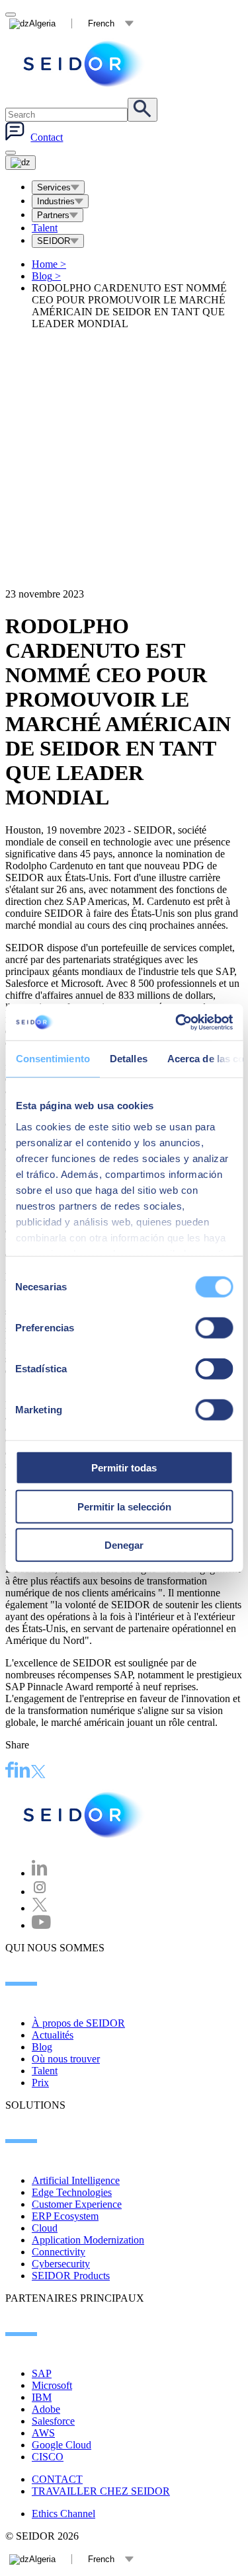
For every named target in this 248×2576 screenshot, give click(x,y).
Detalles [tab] (128, 1059)
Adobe (46, 2409)
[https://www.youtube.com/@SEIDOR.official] (41, 1925)
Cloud (45, 2228)
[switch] (214, 1328)
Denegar (124, 1545)
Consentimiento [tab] (52, 1059)
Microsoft (52, 2385)
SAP (42, 2373)
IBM (42, 2397)
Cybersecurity (61, 2264)
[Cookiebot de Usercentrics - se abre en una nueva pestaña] (177, 1022)
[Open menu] (21, 163)
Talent (45, 228)
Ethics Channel (63, 2514)
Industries (56, 201)
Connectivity (59, 2252)
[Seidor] (85, 64)
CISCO (48, 2457)
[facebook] (10, 1772)
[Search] (143, 110)
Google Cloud (62, 2445)
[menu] (11, 153)
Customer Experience (77, 2204)
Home (49, 264)
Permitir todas (124, 1468)
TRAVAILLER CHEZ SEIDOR (101, 2491)
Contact (47, 137)
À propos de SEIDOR (78, 2023)
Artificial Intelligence (76, 2180)
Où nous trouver (66, 2059)
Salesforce (53, 2421)
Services (54, 187)
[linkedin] (22, 1772)
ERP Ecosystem (65, 2216)
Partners (53, 215)
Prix (40, 2083)
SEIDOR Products (71, 2276)
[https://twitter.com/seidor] (40, 1908)
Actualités (53, 2035)
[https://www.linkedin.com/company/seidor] (40, 1873)
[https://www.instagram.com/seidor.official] (40, 1892)
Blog (46, 276)
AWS (43, 2433)
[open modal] (11, 15)
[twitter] (38, 1773)
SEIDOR (54, 241)
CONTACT (57, 2479)
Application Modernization (88, 2240)
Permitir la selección (124, 1506)
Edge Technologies (72, 2192)
